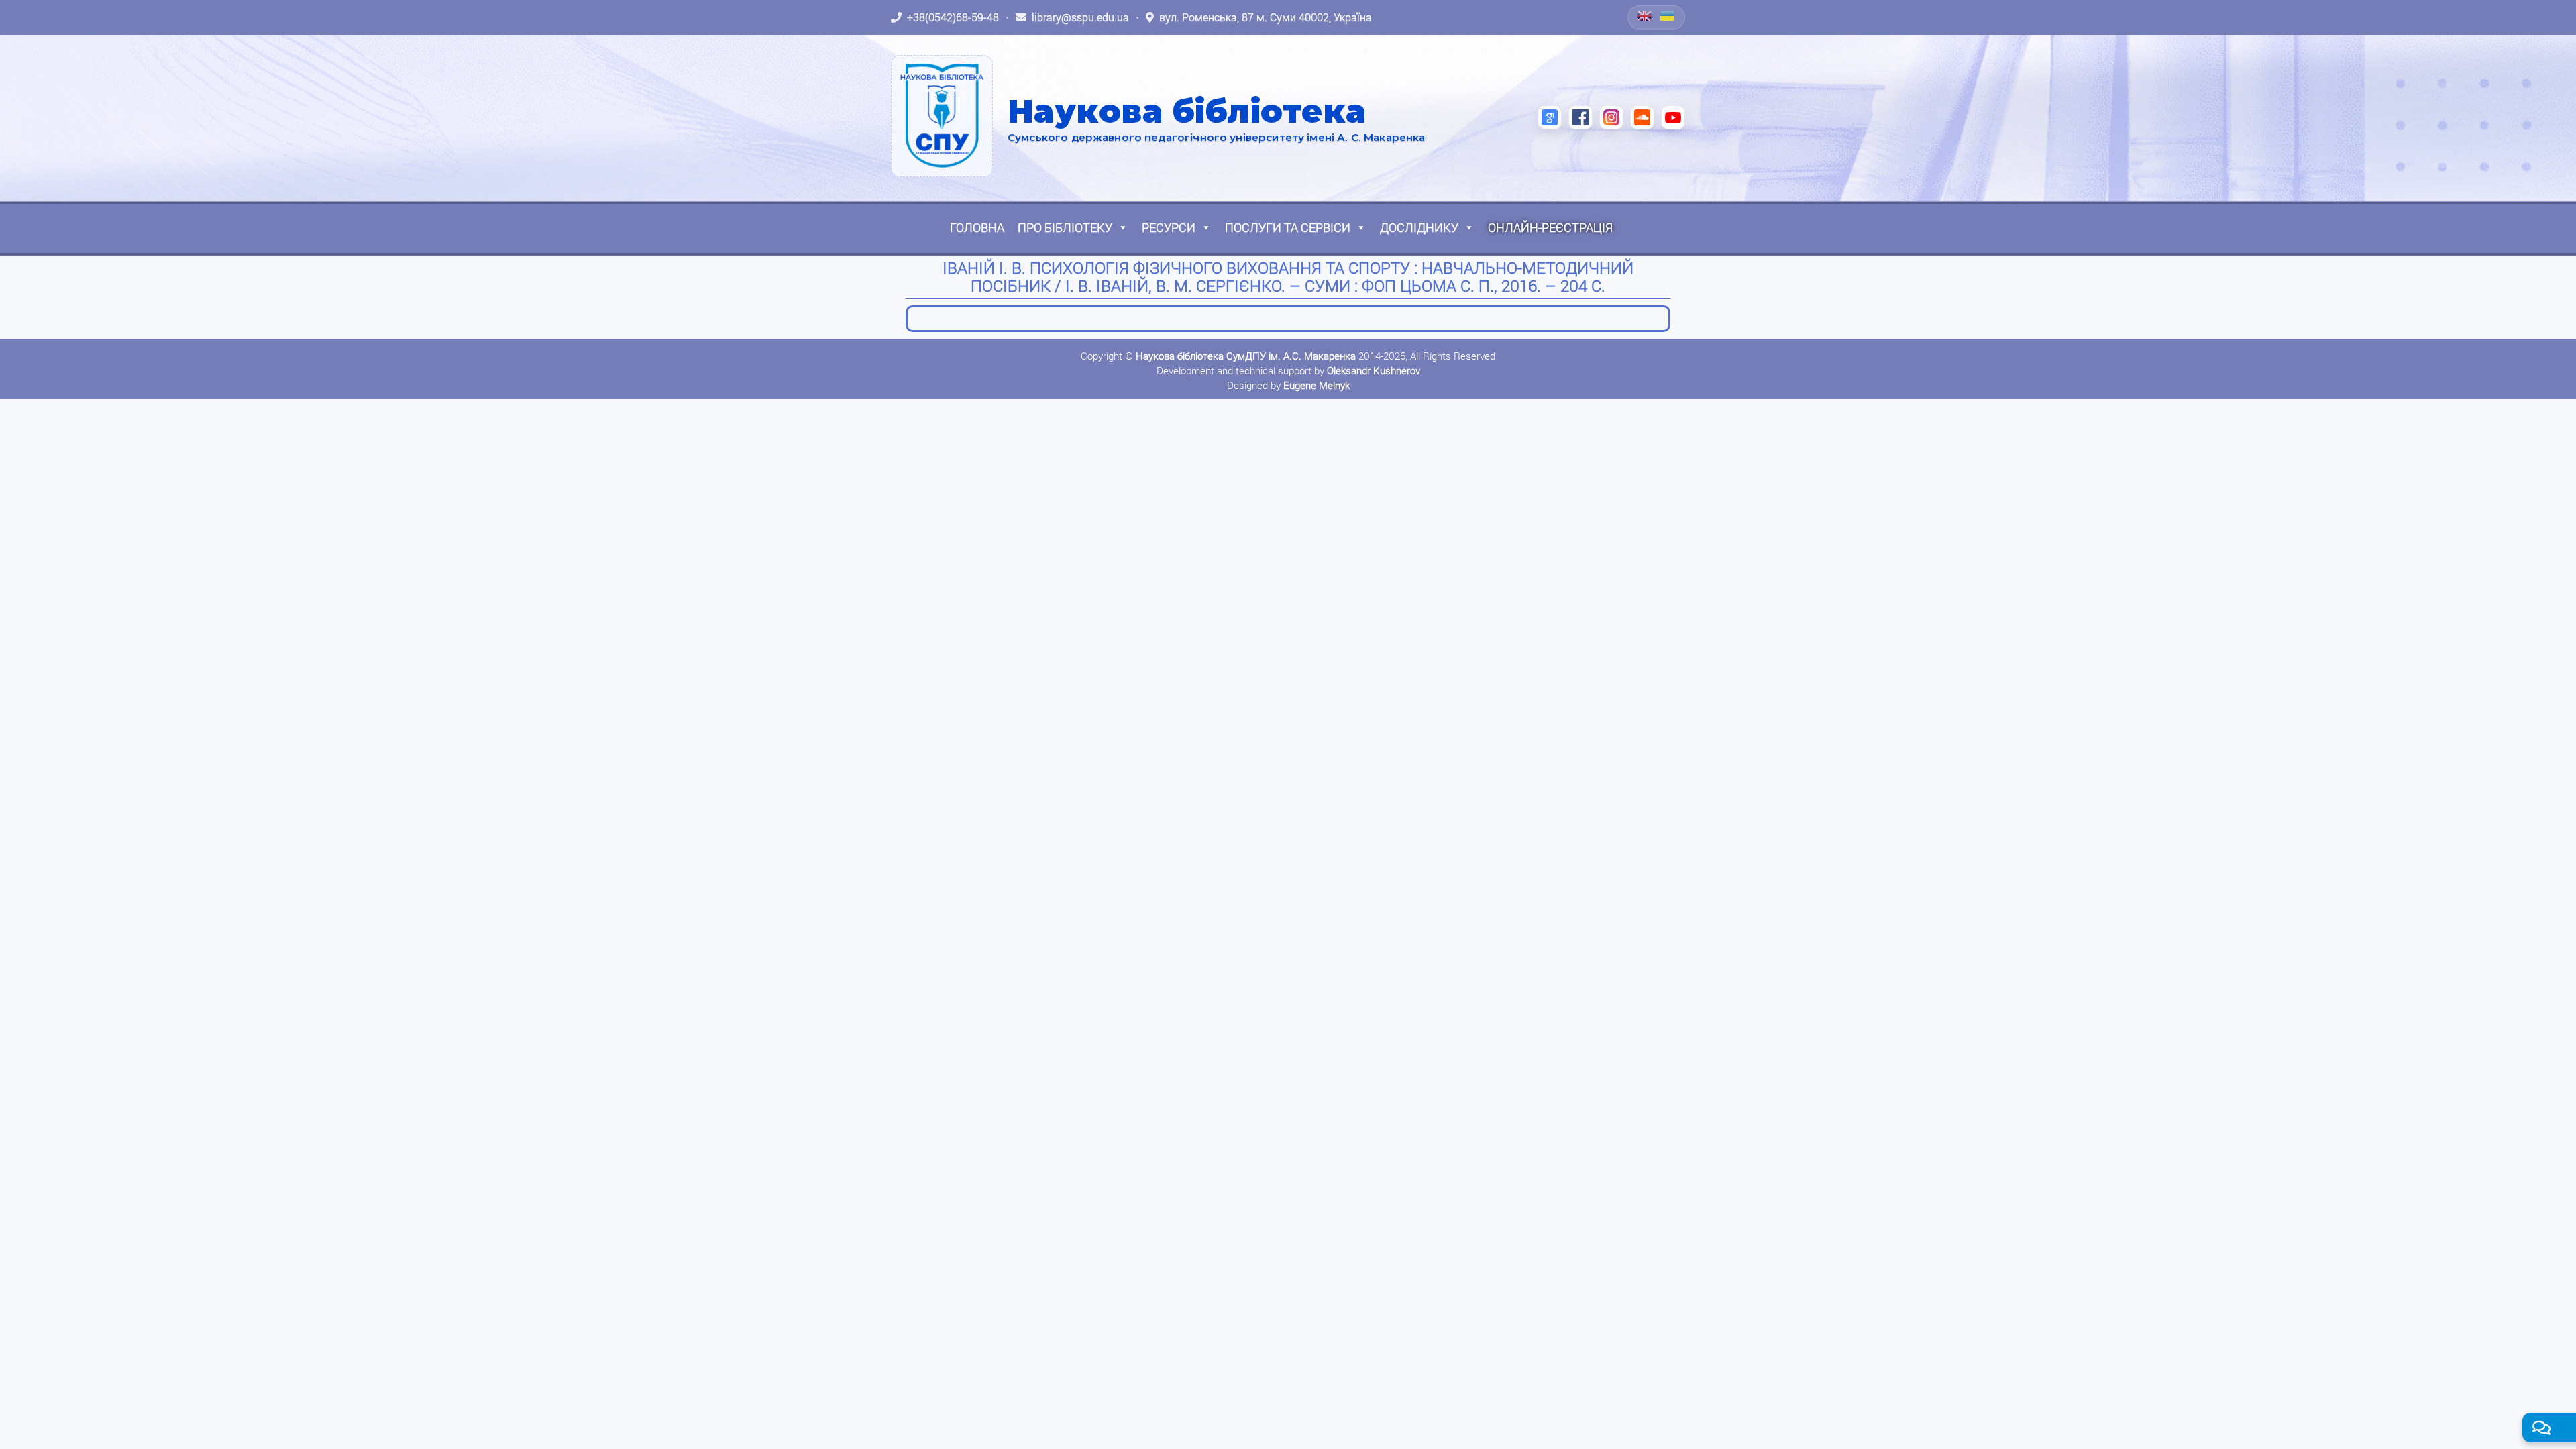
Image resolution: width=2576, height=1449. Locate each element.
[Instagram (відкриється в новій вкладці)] (1611, 117)
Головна (977, 227)
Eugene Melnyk (1317, 385)
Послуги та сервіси (1288, 227)
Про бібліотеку (1065, 227)
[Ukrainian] (1668, 16)
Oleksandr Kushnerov (1374, 370)
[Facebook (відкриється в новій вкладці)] (1580, 117)
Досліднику (1419, 227)
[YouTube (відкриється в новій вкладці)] (1673, 117)
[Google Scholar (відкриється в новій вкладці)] (1550, 117)
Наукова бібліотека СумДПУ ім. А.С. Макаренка (1246, 356)
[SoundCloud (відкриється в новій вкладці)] (1642, 117)
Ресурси (1169, 227)
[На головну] (942, 116)
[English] (1645, 16)
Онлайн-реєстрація (1550, 227)
